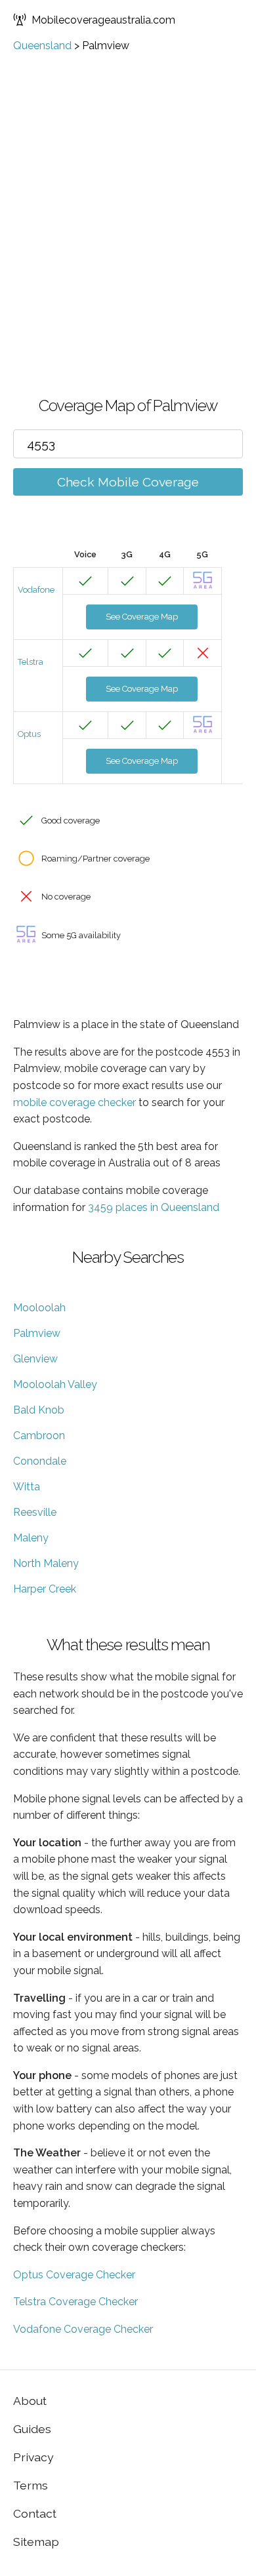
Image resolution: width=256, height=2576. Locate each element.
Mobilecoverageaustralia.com (103, 20)
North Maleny (46, 1563)
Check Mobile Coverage (128, 482)
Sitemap (36, 2542)
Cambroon (39, 1436)
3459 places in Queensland (154, 1207)
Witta (27, 1487)
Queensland (42, 46)
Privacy (33, 2457)
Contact (35, 2513)
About (30, 2401)
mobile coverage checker (75, 1102)
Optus (29, 734)
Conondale (40, 1461)
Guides (32, 2429)
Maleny (31, 1538)
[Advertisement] (128, 261)
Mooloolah (39, 1308)
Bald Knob (39, 1410)
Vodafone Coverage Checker (83, 2329)
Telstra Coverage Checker (75, 2302)
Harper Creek (45, 1589)
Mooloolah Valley (55, 1384)
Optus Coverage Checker (74, 2275)
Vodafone (36, 590)
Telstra (31, 662)
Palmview (37, 1333)
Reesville (35, 1512)
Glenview (35, 1359)
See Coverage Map (142, 617)
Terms (31, 2485)
